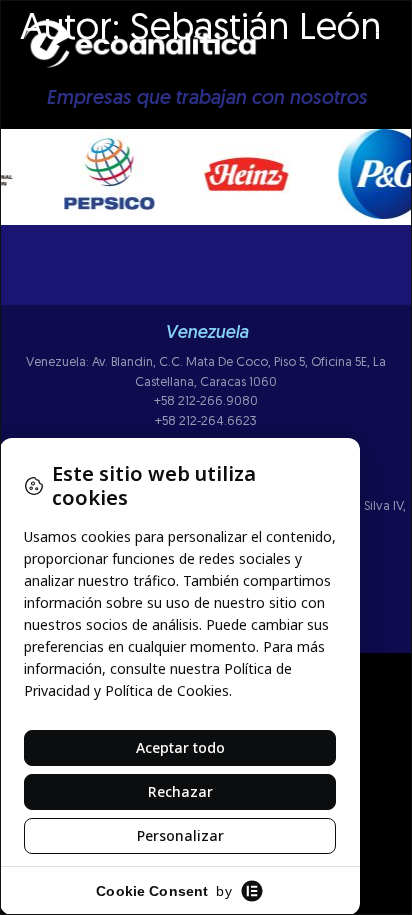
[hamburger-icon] (389, 53)
